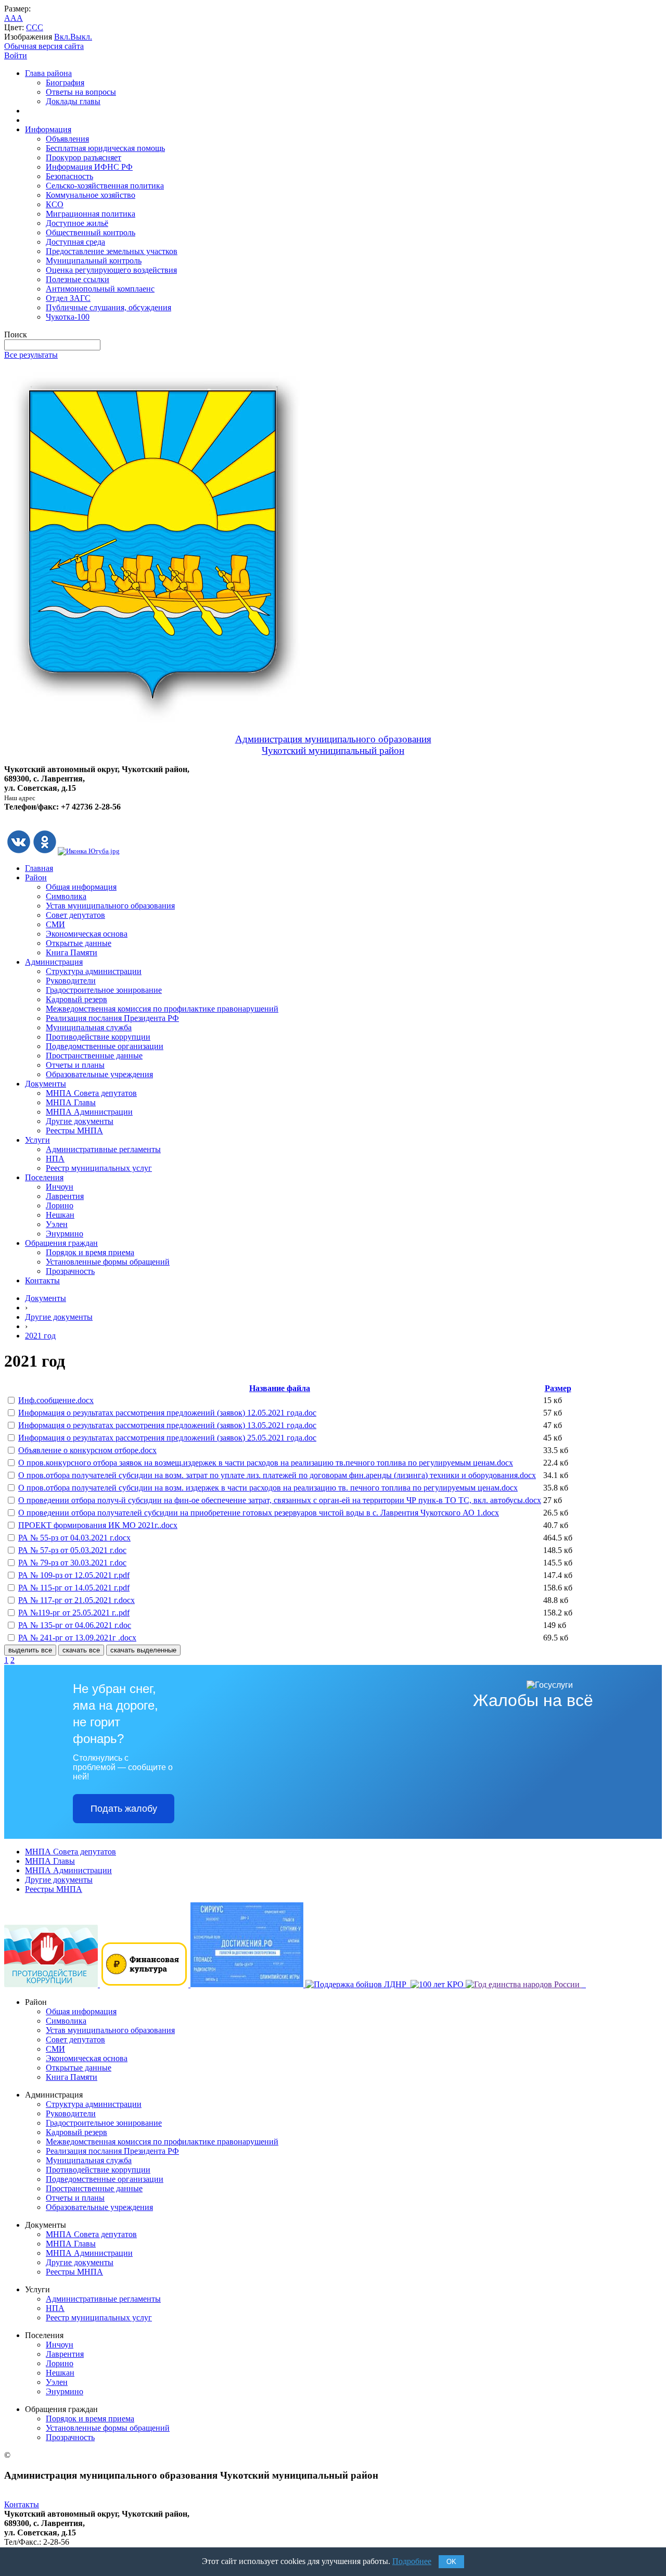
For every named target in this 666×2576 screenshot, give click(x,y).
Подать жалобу (124, 1809)
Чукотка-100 (68, 317)
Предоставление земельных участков (112, 251)
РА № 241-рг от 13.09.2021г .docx (77, 1638)
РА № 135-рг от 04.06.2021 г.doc (75, 1625)
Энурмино (65, 1234)
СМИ (55, 924)
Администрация (54, 962)
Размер (558, 1388)
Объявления (67, 139)
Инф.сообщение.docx (56, 1400)
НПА (55, 1159)
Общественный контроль (91, 232)
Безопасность (69, 176)
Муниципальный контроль (94, 261)
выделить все (30, 1650)
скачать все (81, 1650)
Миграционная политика (91, 214)
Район (36, 877)
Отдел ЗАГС (68, 298)
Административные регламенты (103, 1149)
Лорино (60, 1205)
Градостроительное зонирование (104, 990)
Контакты (42, 1280)
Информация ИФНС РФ (89, 167)
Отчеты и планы (75, 1065)
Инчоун (60, 1187)
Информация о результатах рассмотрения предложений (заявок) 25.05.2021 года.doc (167, 1438)
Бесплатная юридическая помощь (105, 148)
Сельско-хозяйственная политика (105, 186)
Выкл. (81, 37)
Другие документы (80, 1121)
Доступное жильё (77, 223)
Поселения (44, 1177)
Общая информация (81, 887)
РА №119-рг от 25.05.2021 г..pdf (74, 1613)
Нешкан (60, 1215)
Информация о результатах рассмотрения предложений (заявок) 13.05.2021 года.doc (167, 1425)
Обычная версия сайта (44, 46)
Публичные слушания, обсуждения (108, 307)
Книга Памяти (72, 952)
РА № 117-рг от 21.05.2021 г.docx (76, 1600)
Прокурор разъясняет (84, 157)
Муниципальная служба (89, 1027)
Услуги (37, 1140)
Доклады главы (73, 101)
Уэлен (57, 1224)
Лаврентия (65, 1196)
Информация (48, 129)
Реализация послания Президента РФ (112, 1018)
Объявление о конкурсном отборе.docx (87, 1450)
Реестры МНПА (74, 1131)
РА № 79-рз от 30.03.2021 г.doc (72, 1563)
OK (451, 2562)
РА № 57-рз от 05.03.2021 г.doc (72, 1550)
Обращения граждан (61, 1243)
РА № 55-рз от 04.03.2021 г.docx (74, 1538)
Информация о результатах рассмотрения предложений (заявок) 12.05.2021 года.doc (167, 1413)
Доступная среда (75, 242)
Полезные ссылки (78, 279)
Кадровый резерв (76, 999)
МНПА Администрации (89, 1112)
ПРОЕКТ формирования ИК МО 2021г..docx (98, 1525)
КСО (55, 204)
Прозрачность (70, 1271)
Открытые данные (79, 943)
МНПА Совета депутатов (91, 1093)
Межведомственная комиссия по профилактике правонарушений (162, 1009)
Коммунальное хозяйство (91, 195)
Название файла (280, 1388)
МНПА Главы (71, 1102)
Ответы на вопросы (81, 92)
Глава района (48, 73)
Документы (46, 1084)
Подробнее (412, 2561)
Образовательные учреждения (99, 1074)
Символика (66, 896)
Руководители (71, 981)
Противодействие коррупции (98, 1037)
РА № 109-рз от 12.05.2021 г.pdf (74, 1575)
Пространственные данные (94, 1056)
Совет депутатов (75, 915)
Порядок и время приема (90, 1252)
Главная (39, 868)
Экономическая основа (87, 934)
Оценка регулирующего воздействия (111, 270)
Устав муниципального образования (110, 906)
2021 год (40, 1336)
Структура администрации (94, 971)
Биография (65, 83)
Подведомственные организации (105, 1046)
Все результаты (31, 355)
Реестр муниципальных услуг (99, 1168)
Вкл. (62, 37)
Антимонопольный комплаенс (100, 289)
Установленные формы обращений (108, 1262)
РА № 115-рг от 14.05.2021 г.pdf (74, 1588)
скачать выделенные (143, 1650)
